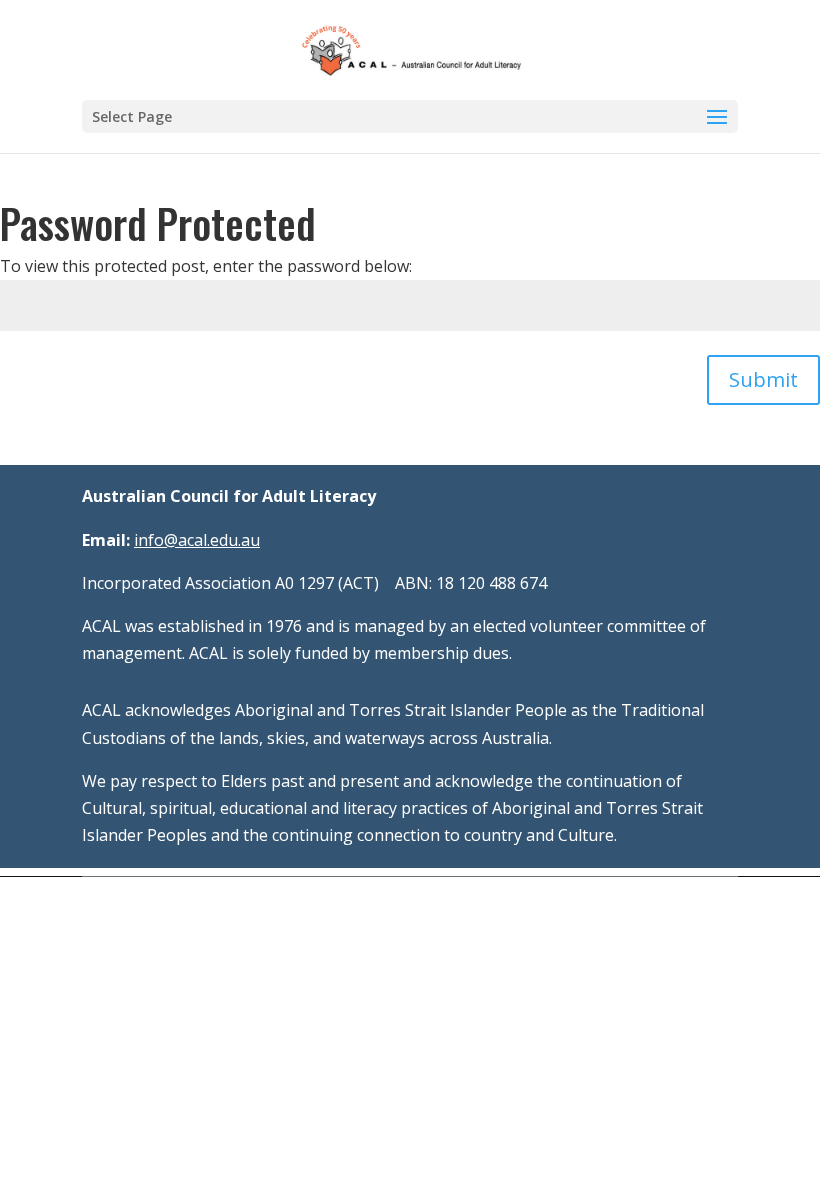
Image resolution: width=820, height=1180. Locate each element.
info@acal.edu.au (197, 540)
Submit (763, 379)
